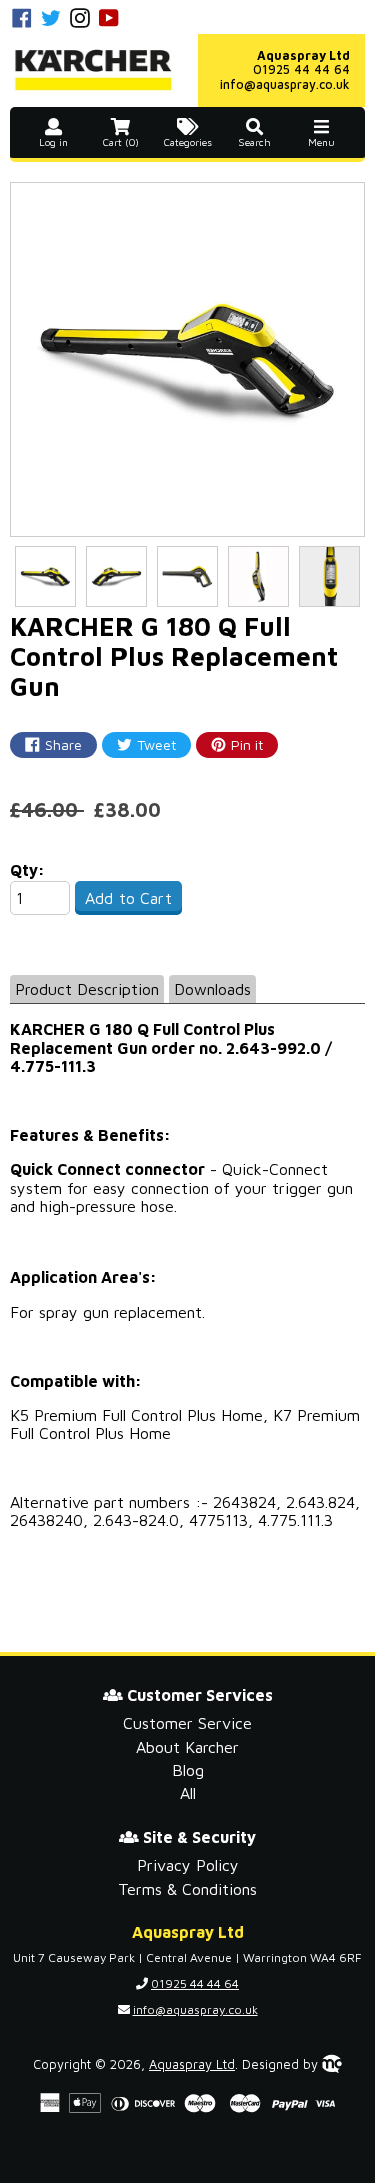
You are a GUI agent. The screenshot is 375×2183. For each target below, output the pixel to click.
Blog (188, 1770)
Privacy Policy (188, 1865)
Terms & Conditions (187, 1889)
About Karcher (187, 1747)
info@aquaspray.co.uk (285, 84)
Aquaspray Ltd (192, 2064)
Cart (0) (121, 142)
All (188, 1793)
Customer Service (187, 1723)
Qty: (27, 870)
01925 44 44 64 (301, 69)
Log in (53, 142)
